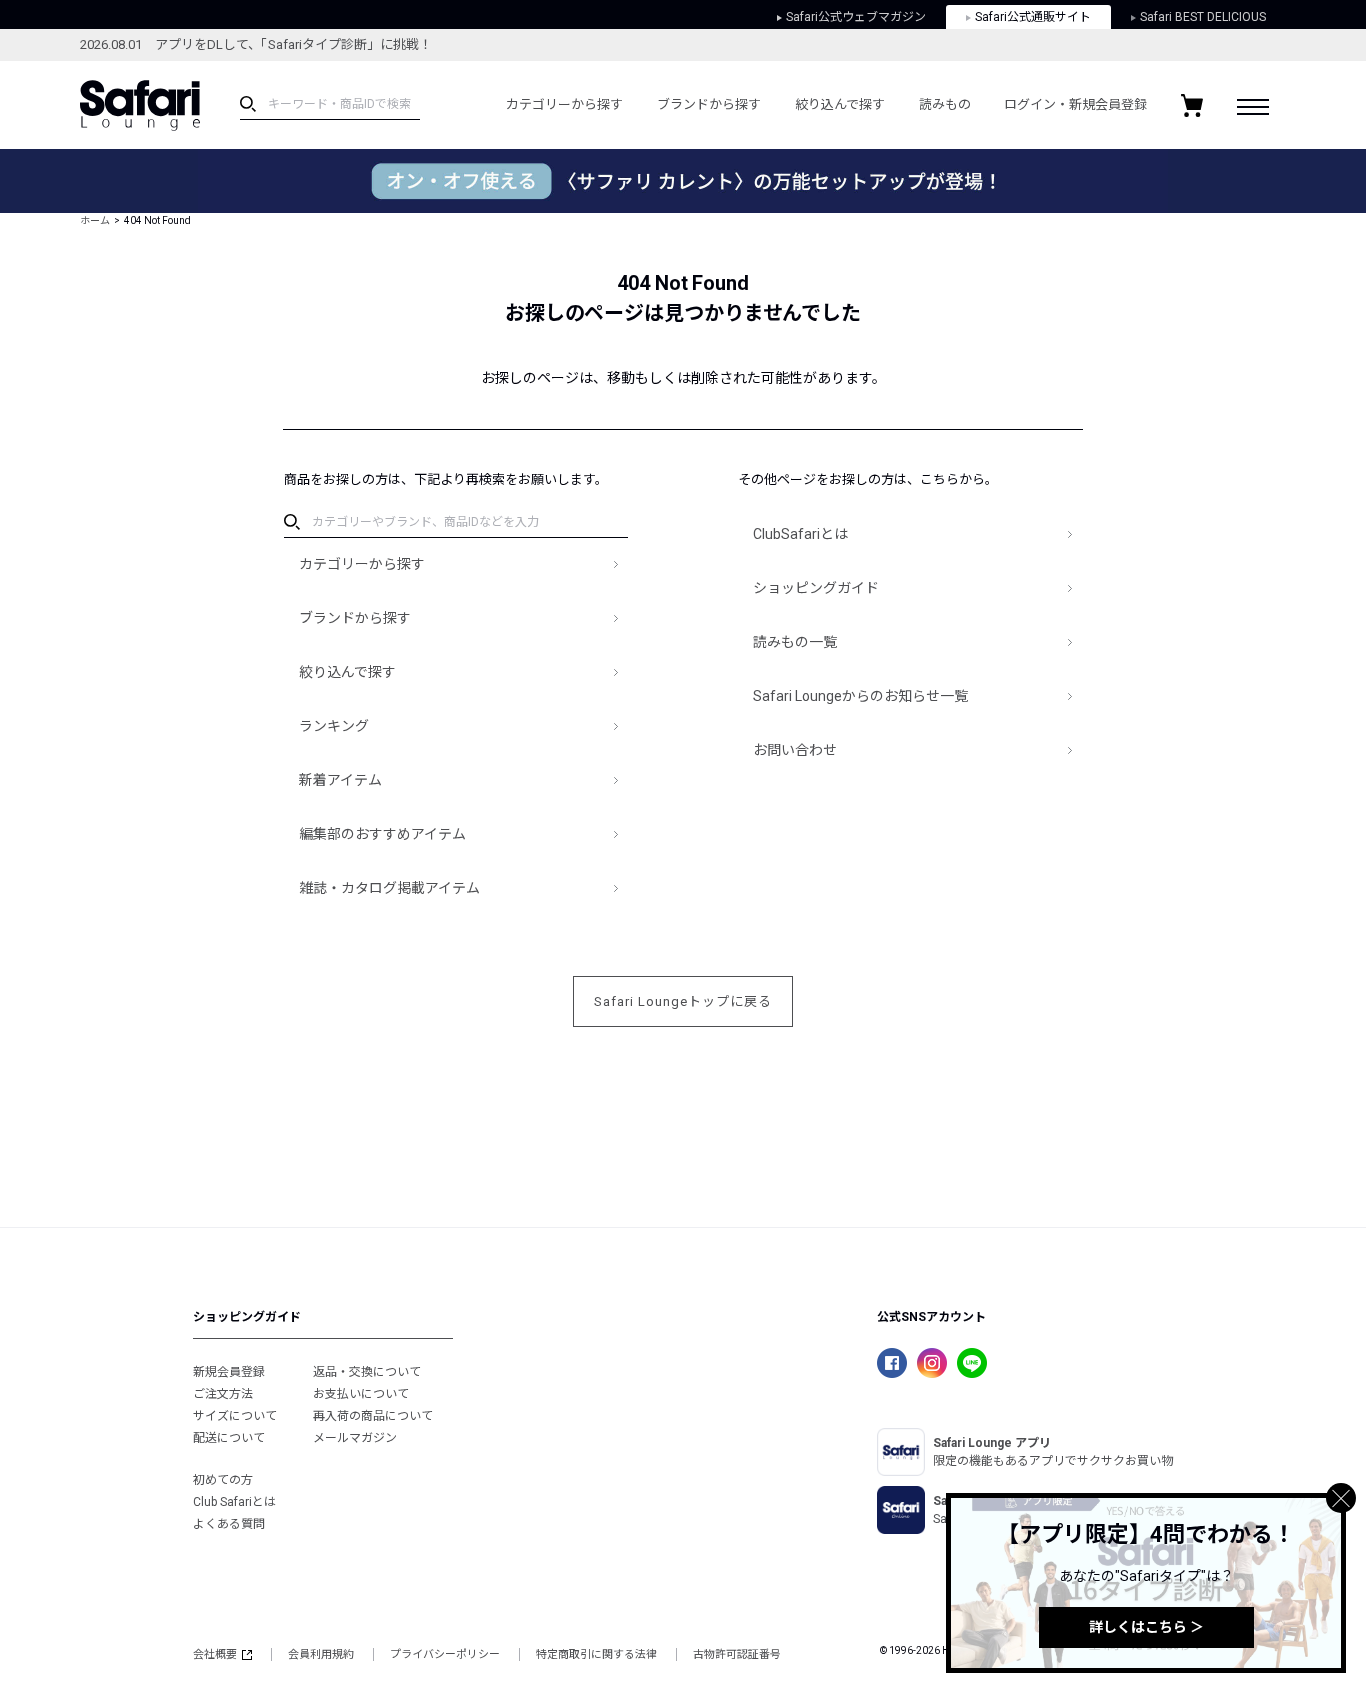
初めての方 (223, 1480)
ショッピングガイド (816, 588)
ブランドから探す (709, 104)
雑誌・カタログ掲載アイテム (389, 888)
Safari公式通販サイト (1033, 17)
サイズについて (235, 1416)
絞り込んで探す (840, 104)
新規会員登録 (229, 1372)
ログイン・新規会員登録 (1075, 104)
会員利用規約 (321, 1654)
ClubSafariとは (800, 534)
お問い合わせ (795, 750)
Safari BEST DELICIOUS (1203, 17)
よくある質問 (229, 1524)
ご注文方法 (223, 1394)
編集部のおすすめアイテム (382, 834)
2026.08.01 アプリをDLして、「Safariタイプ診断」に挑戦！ (256, 44)
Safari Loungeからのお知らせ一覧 (860, 696)
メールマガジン (355, 1438)
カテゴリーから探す (564, 104)
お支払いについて (361, 1394)
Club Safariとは (234, 1502)
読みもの (945, 104)
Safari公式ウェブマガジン (856, 17)
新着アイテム (340, 780)
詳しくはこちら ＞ (1146, 1627)
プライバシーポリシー (445, 1654)
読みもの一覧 (795, 642)
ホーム (95, 220)
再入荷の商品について (373, 1416)
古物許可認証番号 (737, 1654)
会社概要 (215, 1654)
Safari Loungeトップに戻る (683, 1001)
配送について (229, 1438)
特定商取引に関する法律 (596, 1654)
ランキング (334, 726)
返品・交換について (367, 1372)
